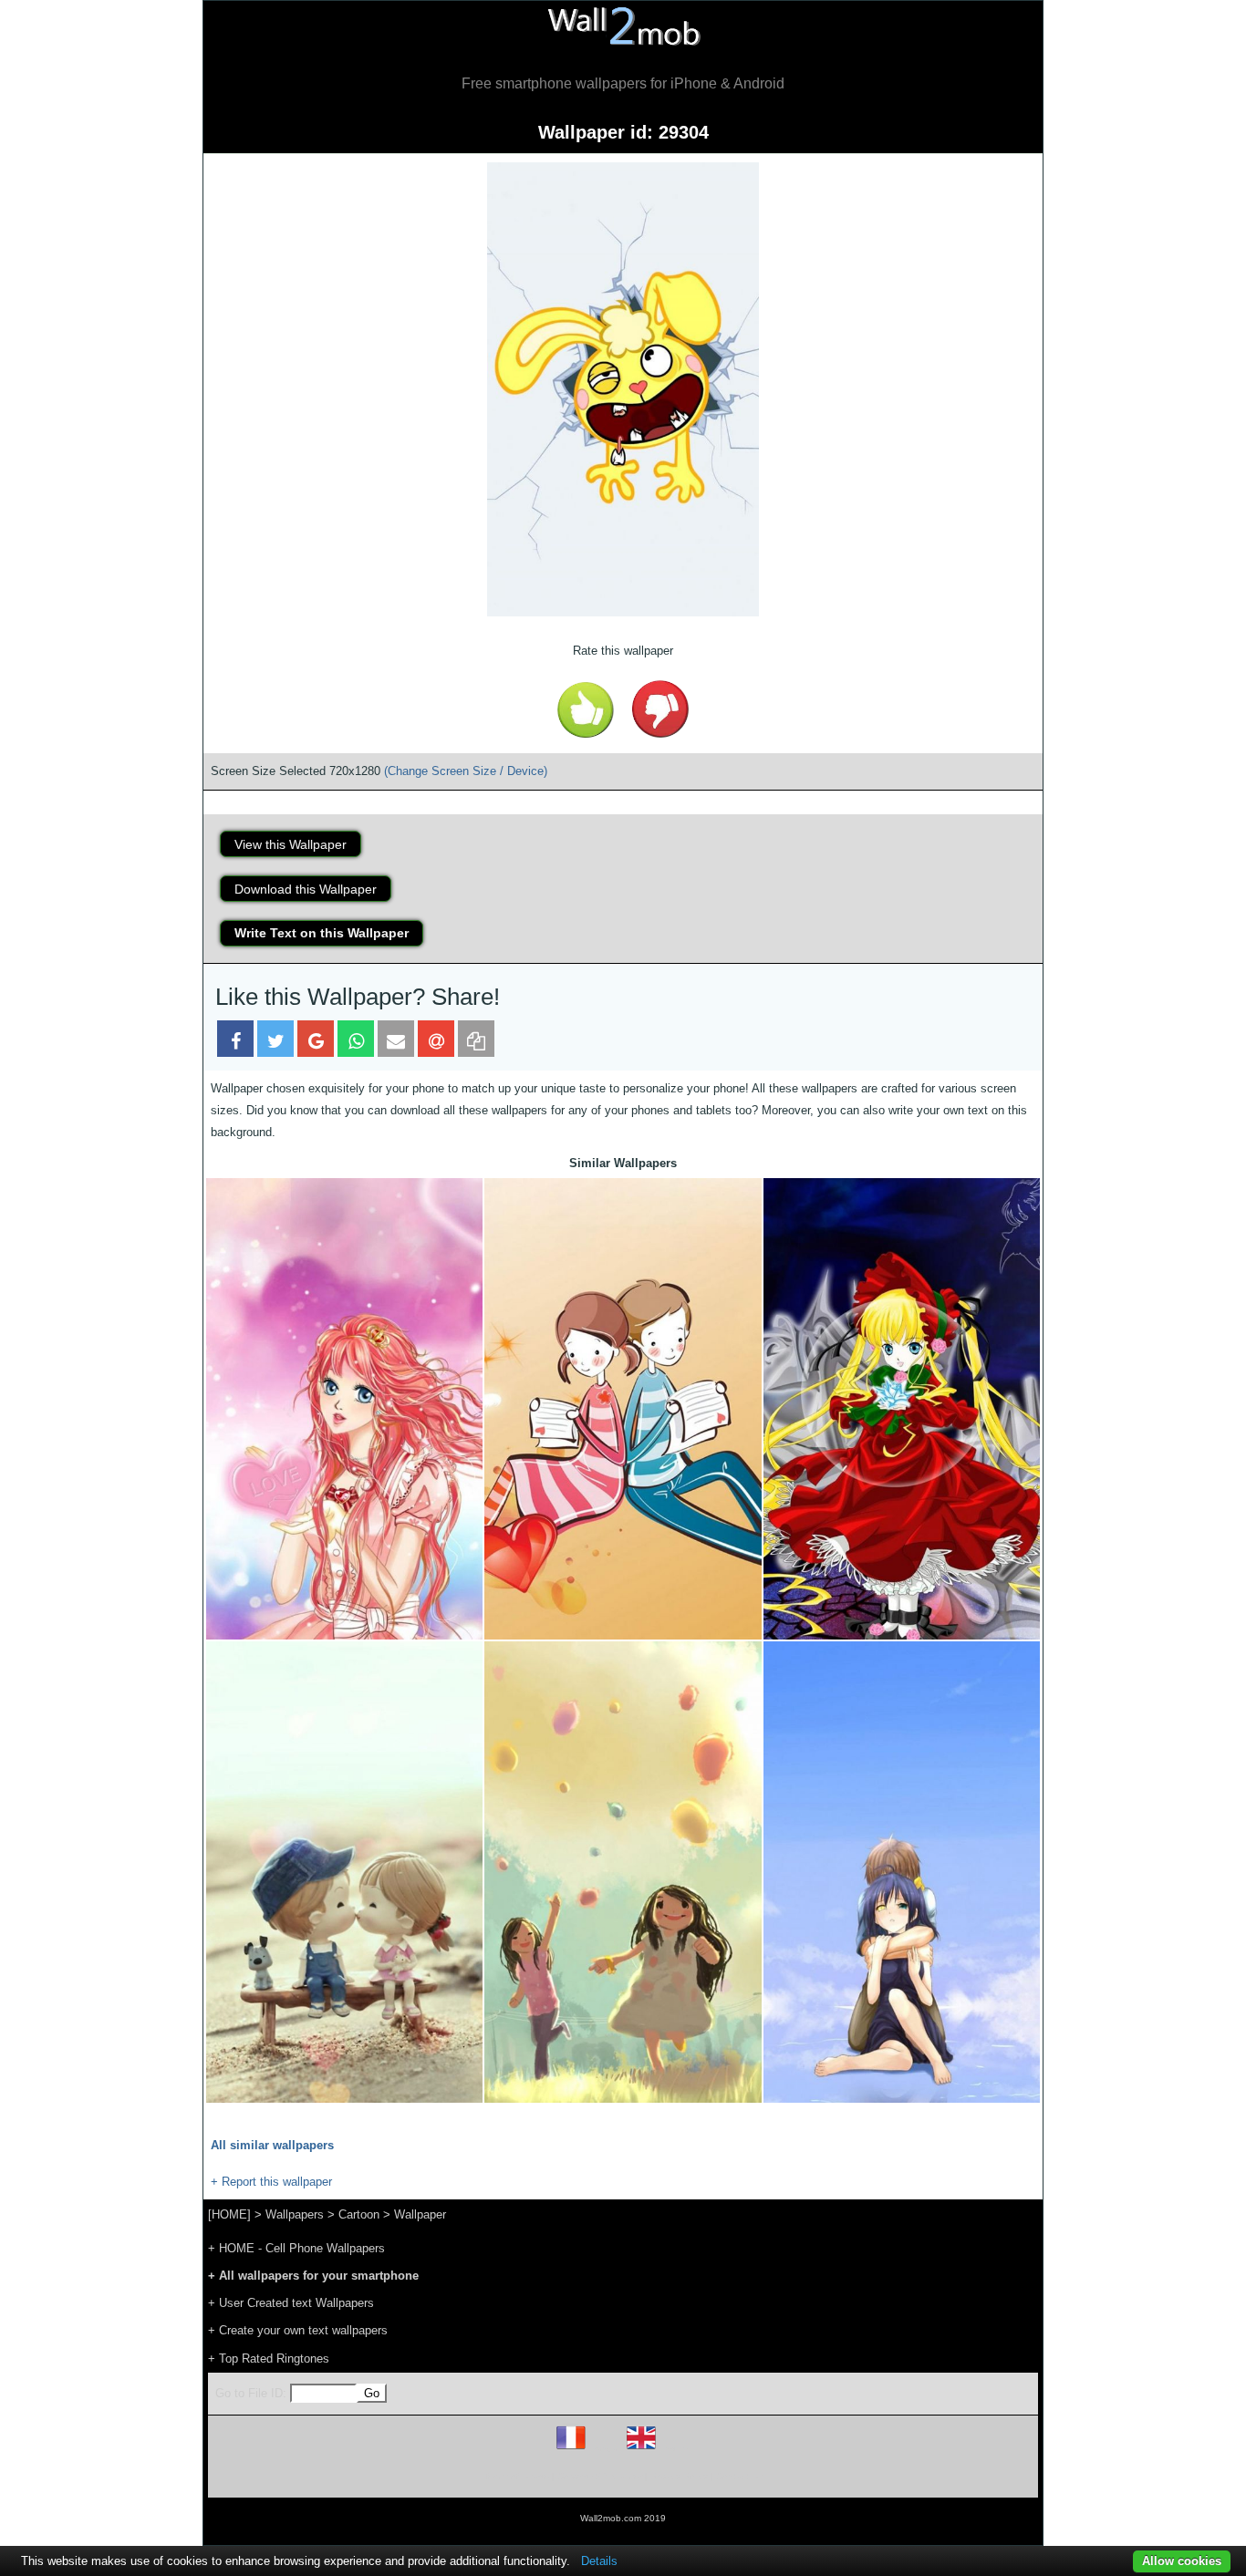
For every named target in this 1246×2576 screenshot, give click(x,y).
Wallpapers (295, 2214)
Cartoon (359, 2214)
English (673, 2449)
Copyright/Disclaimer (600, 2476)
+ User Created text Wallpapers (291, 2303)
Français (605, 2449)
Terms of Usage (516, 2476)
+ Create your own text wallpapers (298, 2330)
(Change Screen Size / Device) (466, 771)
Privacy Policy (679, 2476)
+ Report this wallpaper (271, 2182)
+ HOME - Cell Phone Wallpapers (296, 2248)
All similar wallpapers (272, 2145)
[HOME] (229, 2214)
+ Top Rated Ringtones (269, 2359)
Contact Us (739, 2476)
